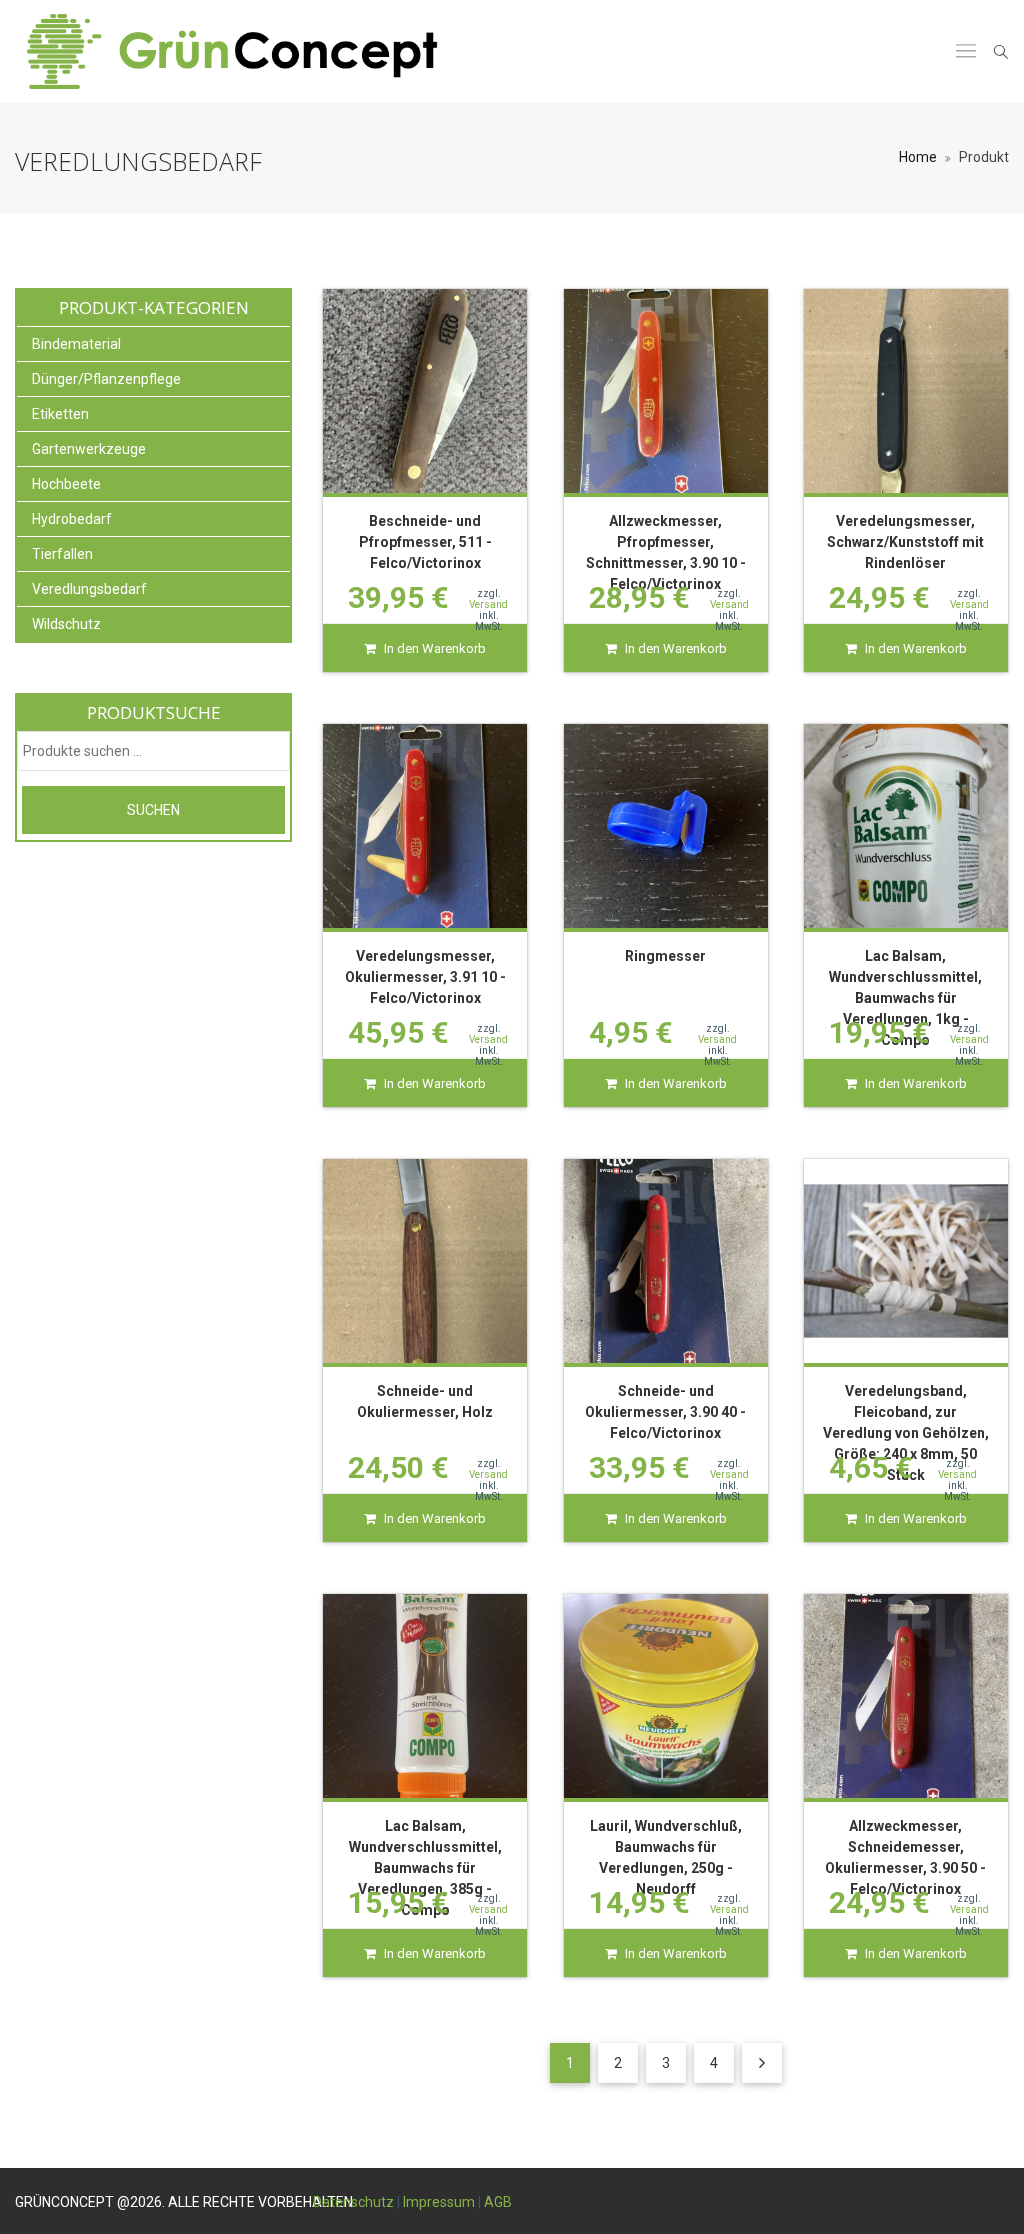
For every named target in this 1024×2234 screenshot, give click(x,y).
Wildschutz (66, 624)
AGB (498, 2202)
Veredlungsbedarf (89, 589)
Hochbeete (66, 484)
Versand (488, 604)
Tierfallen (62, 554)
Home (918, 157)
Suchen (153, 810)
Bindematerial (76, 344)
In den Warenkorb (435, 648)
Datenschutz (353, 2202)
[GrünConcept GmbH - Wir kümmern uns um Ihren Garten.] (249, 51)
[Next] (762, 2063)
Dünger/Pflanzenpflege (106, 379)
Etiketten (60, 414)
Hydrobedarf (72, 519)
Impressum (439, 2202)
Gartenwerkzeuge (89, 449)
